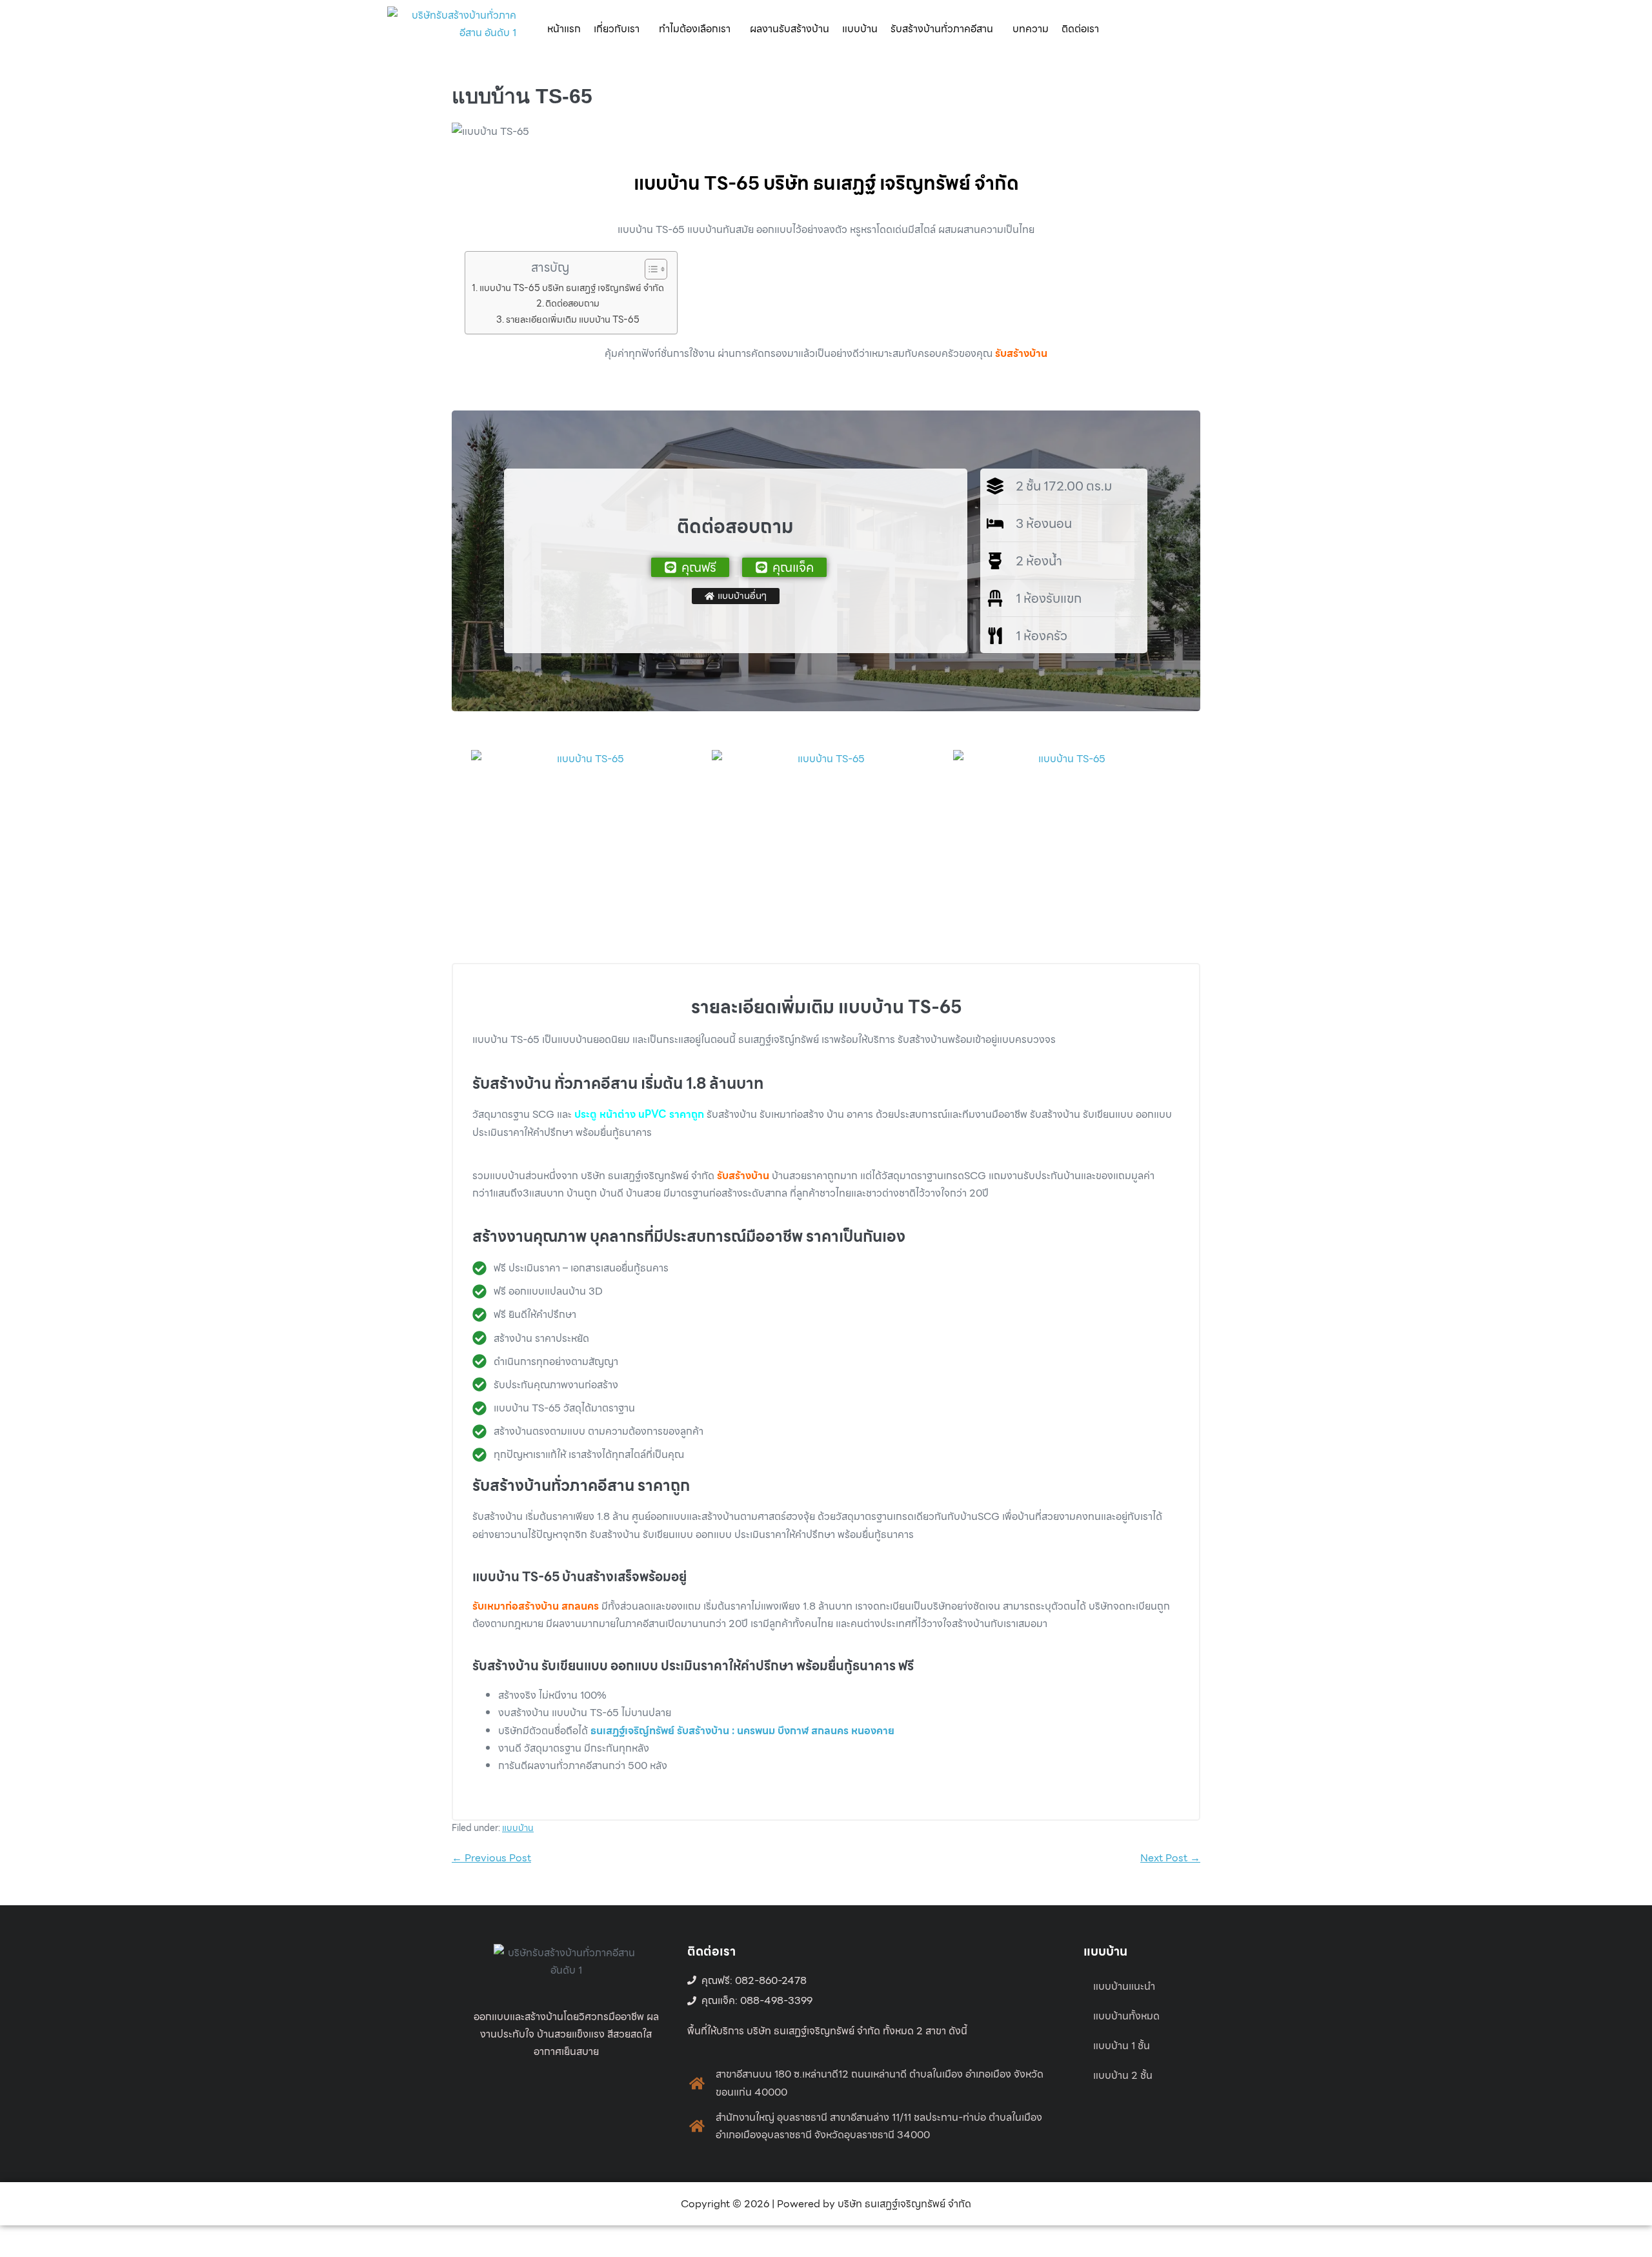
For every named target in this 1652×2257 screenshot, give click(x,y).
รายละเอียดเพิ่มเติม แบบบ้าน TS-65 (573, 319)
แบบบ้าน (860, 29)
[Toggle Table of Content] (650, 269)
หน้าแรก (564, 29)
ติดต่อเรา (1080, 29)
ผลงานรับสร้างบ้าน (790, 29)
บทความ (1031, 29)
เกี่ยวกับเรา (617, 29)
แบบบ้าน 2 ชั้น (1123, 2075)
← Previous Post (491, 1858)
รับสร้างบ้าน (1021, 353)
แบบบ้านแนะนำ (1124, 1986)
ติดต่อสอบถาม (572, 303)
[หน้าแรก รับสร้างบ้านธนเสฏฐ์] (452, 29)
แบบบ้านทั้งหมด (1126, 2016)
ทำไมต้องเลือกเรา (695, 29)
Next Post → (1170, 1858)
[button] (620, 29)
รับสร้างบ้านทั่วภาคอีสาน (942, 29)
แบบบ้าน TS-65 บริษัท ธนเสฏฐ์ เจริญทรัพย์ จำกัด (572, 288)
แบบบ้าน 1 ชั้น (1122, 2046)
